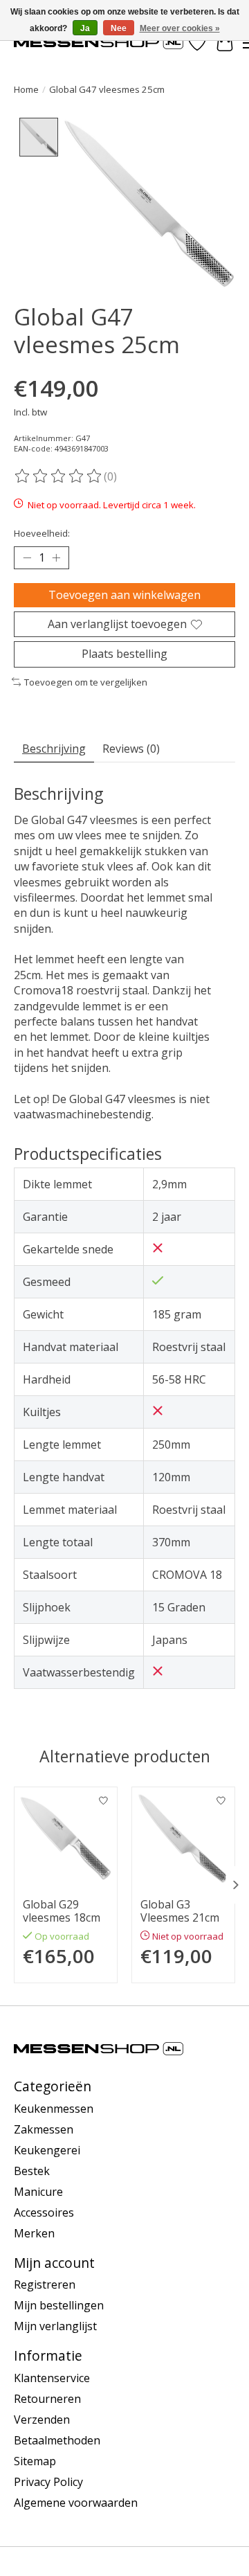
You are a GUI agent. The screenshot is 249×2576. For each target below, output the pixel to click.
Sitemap (35, 2461)
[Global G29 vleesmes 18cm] (66, 1839)
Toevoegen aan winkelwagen (124, 595)
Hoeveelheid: (42, 533)
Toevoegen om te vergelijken (86, 682)
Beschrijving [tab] (54, 749)
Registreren (45, 2284)
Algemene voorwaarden (76, 2503)
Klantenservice (52, 2378)
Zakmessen (44, 2129)
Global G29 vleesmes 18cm (62, 1911)
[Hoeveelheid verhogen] (56, 558)
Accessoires (44, 2212)
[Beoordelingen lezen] (59, 476)
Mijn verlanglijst (55, 2326)
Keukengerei (47, 2150)
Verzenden (42, 2420)
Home (26, 89)
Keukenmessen (54, 2109)
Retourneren (47, 2399)
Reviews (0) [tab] (131, 749)
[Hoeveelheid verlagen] (27, 558)
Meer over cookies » (180, 28)
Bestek (32, 2171)
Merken (34, 2233)
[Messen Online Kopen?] (99, 43)
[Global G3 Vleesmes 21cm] (183, 1839)
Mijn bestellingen (59, 2305)
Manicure (38, 2192)
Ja (85, 28)
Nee (119, 28)
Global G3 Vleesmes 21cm (180, 1911)
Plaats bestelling (124, 654)
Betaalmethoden (57, 2440)
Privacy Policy (48, 2482)
